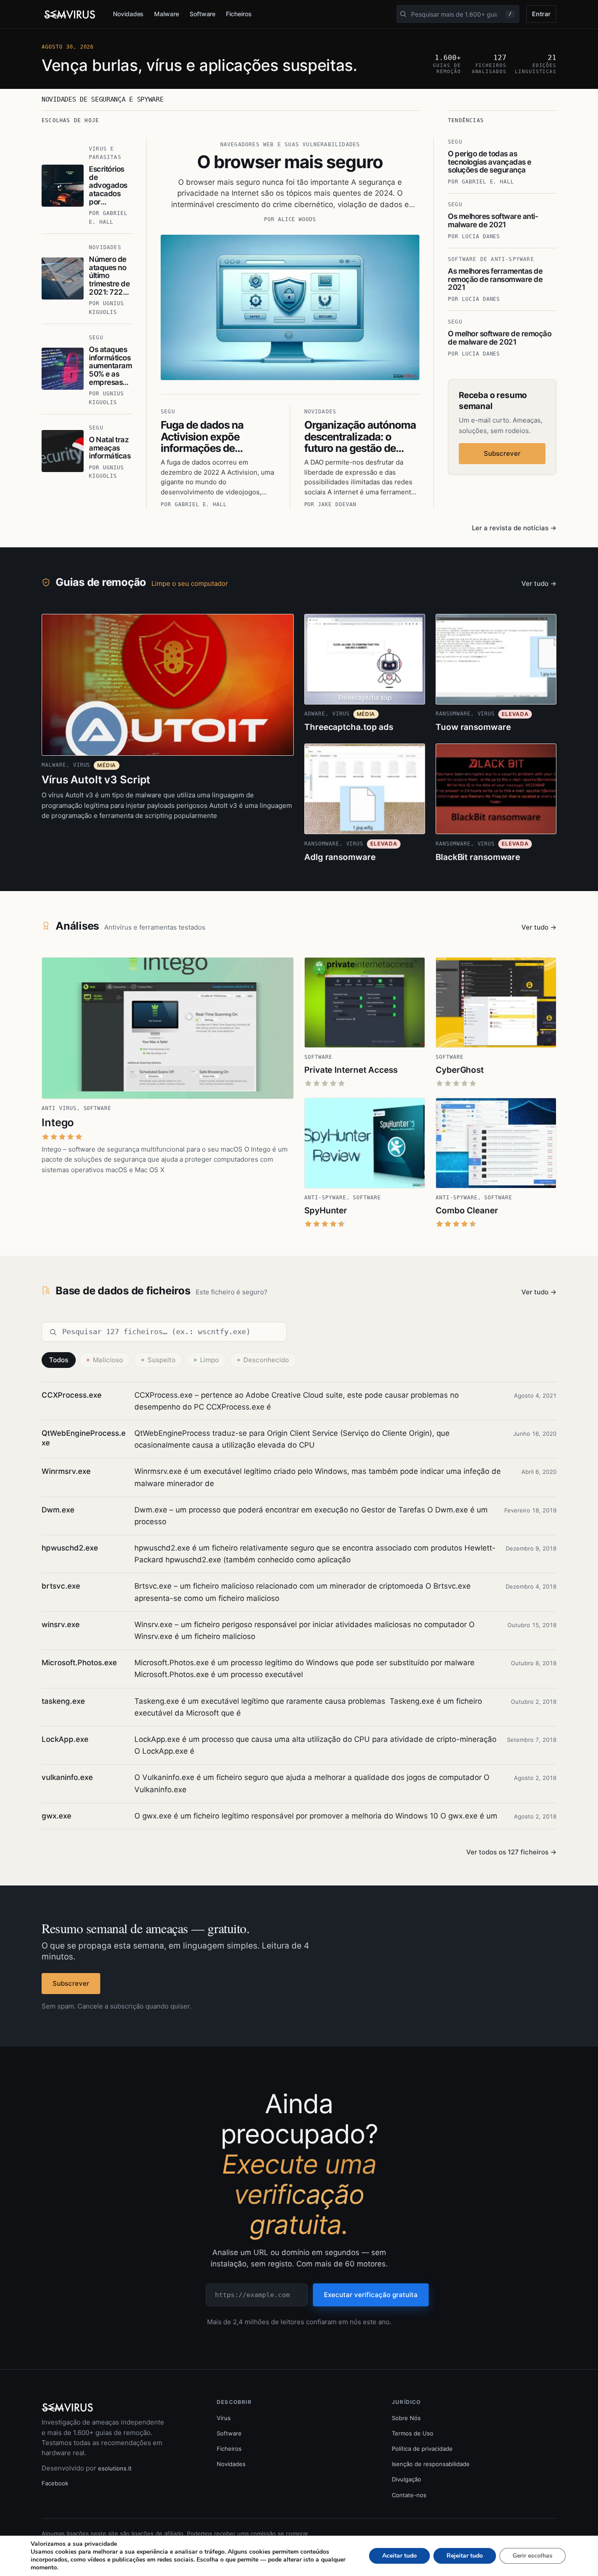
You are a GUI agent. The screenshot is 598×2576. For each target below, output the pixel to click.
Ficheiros (239, 14)
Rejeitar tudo (465, 2556)
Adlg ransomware (340, 857)
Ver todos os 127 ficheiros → (511, 1852)
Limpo (209, 1360)
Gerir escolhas (533, 2556)
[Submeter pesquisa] (403, 14)
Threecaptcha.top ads (349, 727)
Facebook (55, 2483)
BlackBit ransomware (478, 857)
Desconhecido (266, 1360)
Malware (167, 14)
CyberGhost (460, 1070)
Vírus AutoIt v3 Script (96, 780)
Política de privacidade (422, 2449)
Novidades (128, 14)
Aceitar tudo (399, 2556)
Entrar (541, 14)
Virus (82, 765)
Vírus (224, 2418)
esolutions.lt (115, 2468)
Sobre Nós (406, 2418)
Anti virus (59, 1108)
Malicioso (108, 1360)
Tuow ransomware (473, 727)
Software (202, 14)
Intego (58, 1122)
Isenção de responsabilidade (431, 2464)
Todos (59, 1360)
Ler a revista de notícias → (514, 528)
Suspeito (162, 1360)
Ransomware (453, 714)
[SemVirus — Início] (70, 14)
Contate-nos (409, 2495)
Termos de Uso (413, 2433)
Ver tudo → (539, 583)
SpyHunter (326, 1210)
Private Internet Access (351, 1070)
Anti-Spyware (325, 1198)
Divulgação (406, 2479)
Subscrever (502, 453)
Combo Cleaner (467, 1210)
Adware (315, 714)
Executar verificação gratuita (371, 2295)
